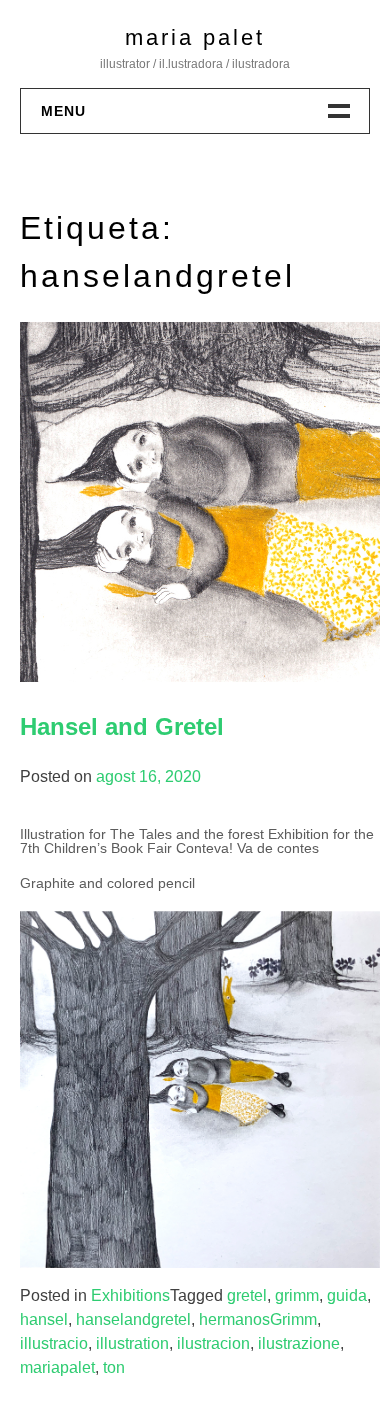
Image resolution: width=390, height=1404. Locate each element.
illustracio (54, 1343)
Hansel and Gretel (122, 726)
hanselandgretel (133, 1319)
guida (347, 1295)
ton (114, 1367)
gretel (247, 1295)
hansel (44, 1319)
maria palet (195, 37)
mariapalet (57, 1367)
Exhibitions (130, 1295)
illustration (132, 1343)
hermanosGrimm (258, 1319)
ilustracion (213, 1343)
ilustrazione (299, 1343)
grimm (297, 1295)
